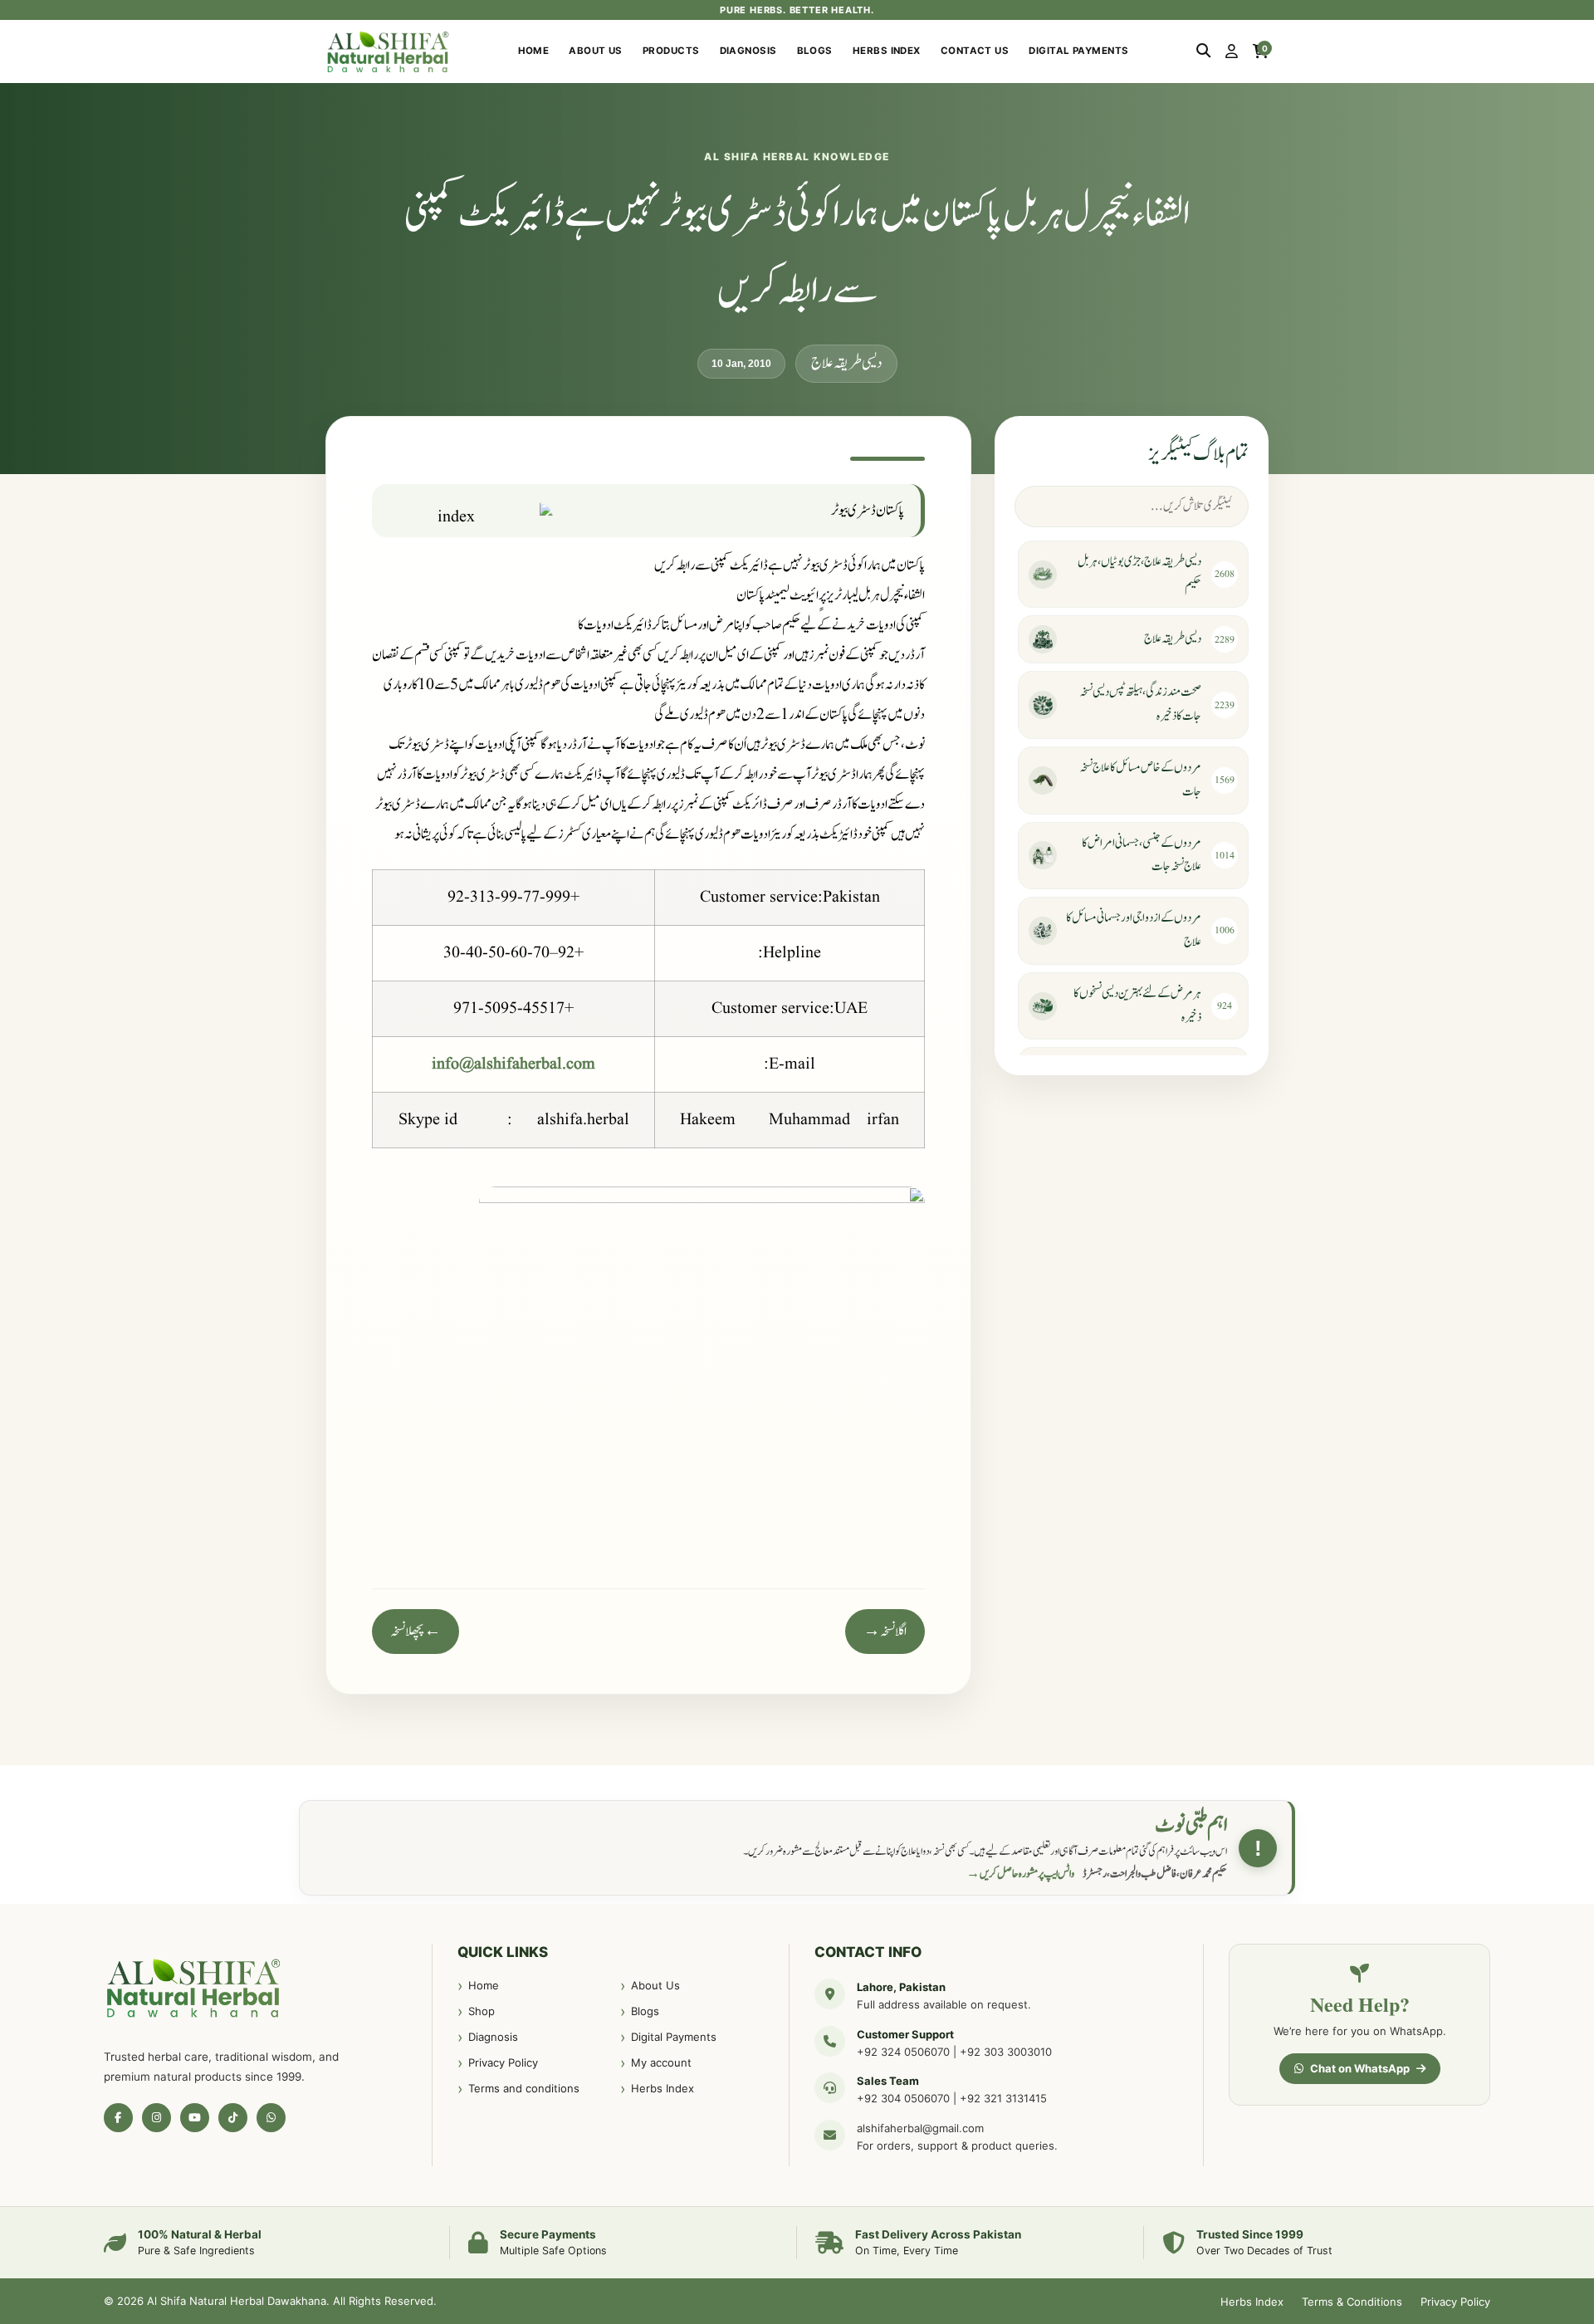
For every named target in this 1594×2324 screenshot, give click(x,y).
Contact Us (975, 51)
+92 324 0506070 (903, 2052)
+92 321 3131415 (1003, 2098)
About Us (596, 51)
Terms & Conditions (1352, 2302)
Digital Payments (1078, 51)
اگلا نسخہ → (885, 1632)
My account (661, 2062)
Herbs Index (887, 51)
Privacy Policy (503, 2062)
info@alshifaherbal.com (513, 1064)
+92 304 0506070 (903, 2098)
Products (671, 51)
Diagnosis (748, 51)
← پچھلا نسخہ (416, 1632)
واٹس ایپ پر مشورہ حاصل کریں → (1020, 1874)
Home (534, 51)
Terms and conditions (524, 2088)
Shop (482, 2011)
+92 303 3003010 (1006, 2052)
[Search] (1203, 51)
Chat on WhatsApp (1360, 2068)
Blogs (815, 51)
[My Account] (1232, 51)
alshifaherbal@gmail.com (920, 2128)
